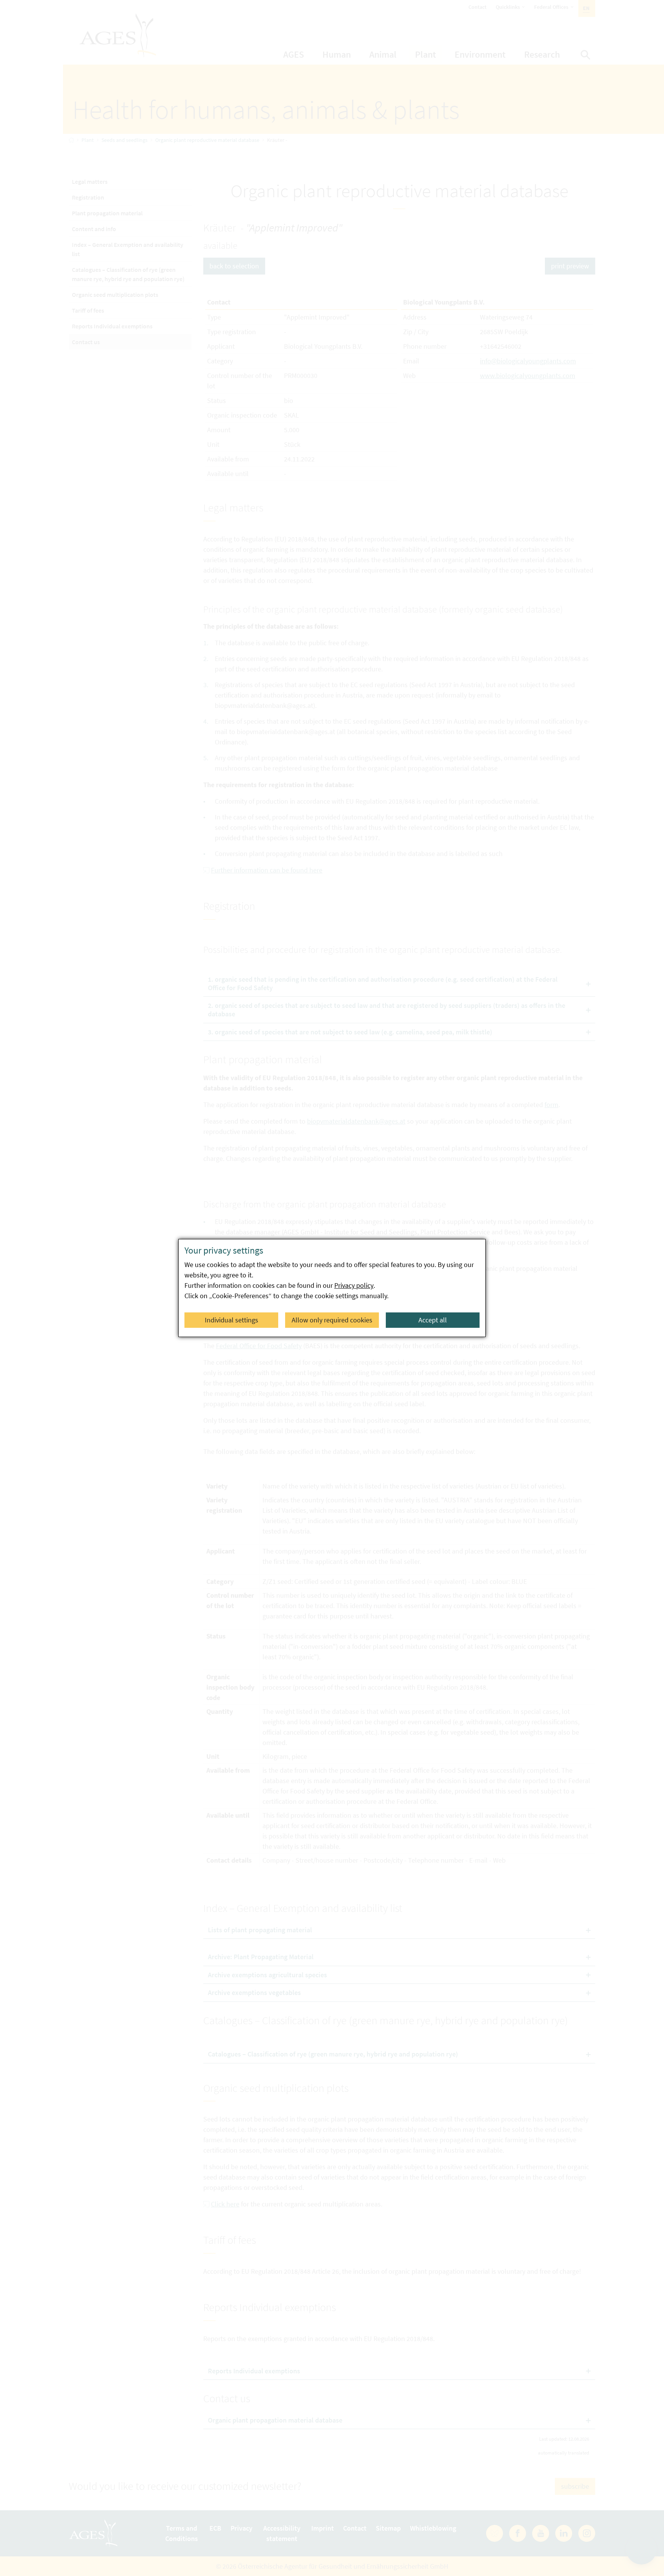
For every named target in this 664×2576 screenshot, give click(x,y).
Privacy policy (354, 1285)
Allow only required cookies (332, 1320)
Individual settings (232, 1320)
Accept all (433, 1320)
